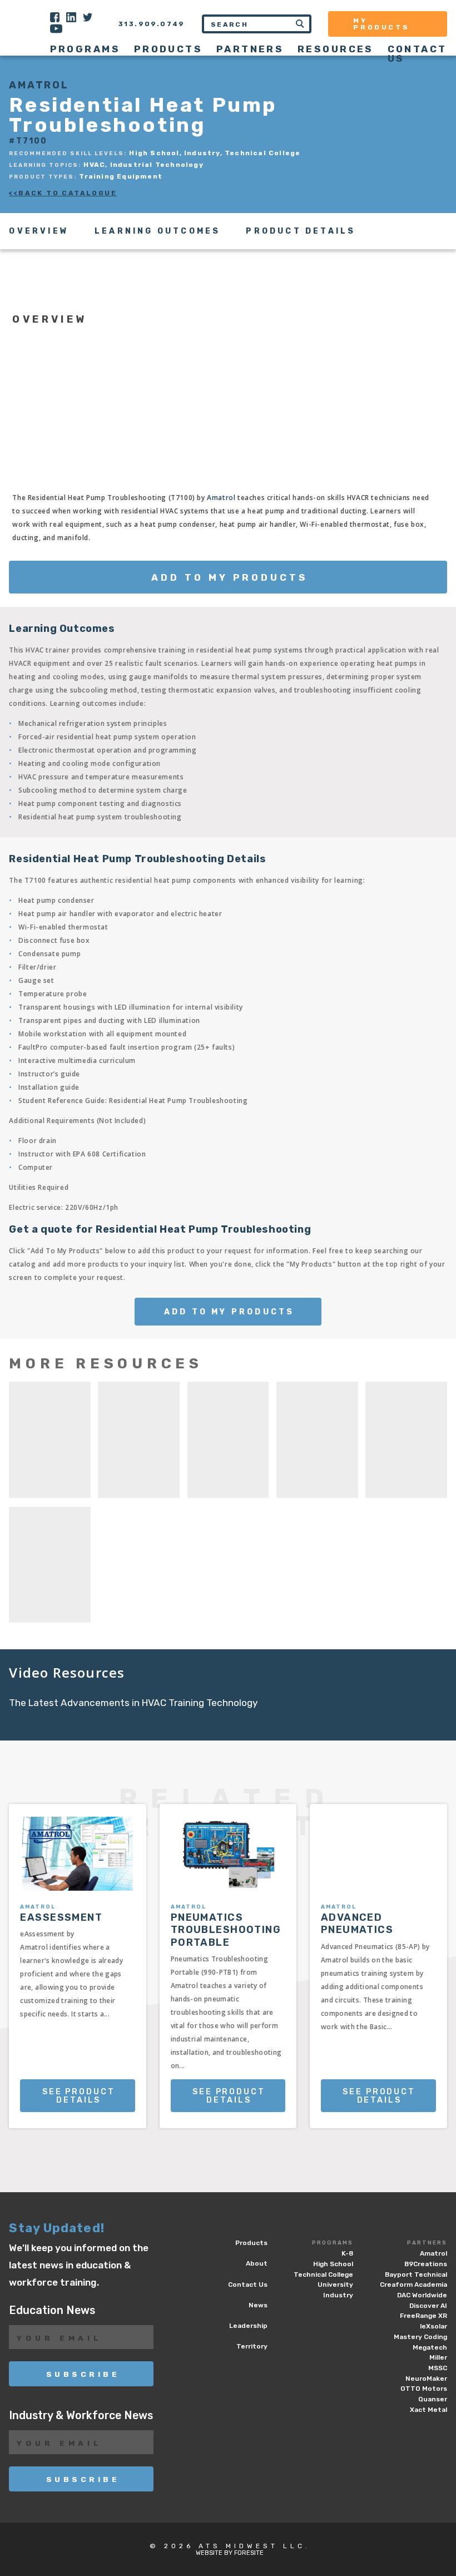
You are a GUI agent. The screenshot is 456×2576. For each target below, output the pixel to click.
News (258, 2305)
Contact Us (417, 54)
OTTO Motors (424, 2389)
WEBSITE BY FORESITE (230, 2553)
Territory (252, 2346)
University (335, 2285)
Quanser (433, 2399)
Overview (39, 231)
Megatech (430, 2347)
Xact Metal (428, 2410)
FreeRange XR (423, 2316)
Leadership (248, 2326)
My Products (381, 24)
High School (333, 2264)
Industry (338, 2295)
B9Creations (426, 2264)
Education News (52, 2310)
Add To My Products (229, 577)
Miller (438, 2357)
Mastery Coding (420, 2337)
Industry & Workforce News (81, 2416)
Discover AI (428, 2306)
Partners (427, 2243)
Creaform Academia (413, 2285)
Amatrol (221, 498)
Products (168, 49)
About (257, 2263)
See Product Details (79, 2096)
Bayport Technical (416, 2275)
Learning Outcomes (157, 231)
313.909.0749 (152, 24)
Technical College (323, 2275)
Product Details (301, 231)
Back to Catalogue (68, 193)
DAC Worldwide (422, 2295)
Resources (336, 49)
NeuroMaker (426, 2379)
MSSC (438, 2368)
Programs (333, 2243)
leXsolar (433, 2326)
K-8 (347, 2253)
